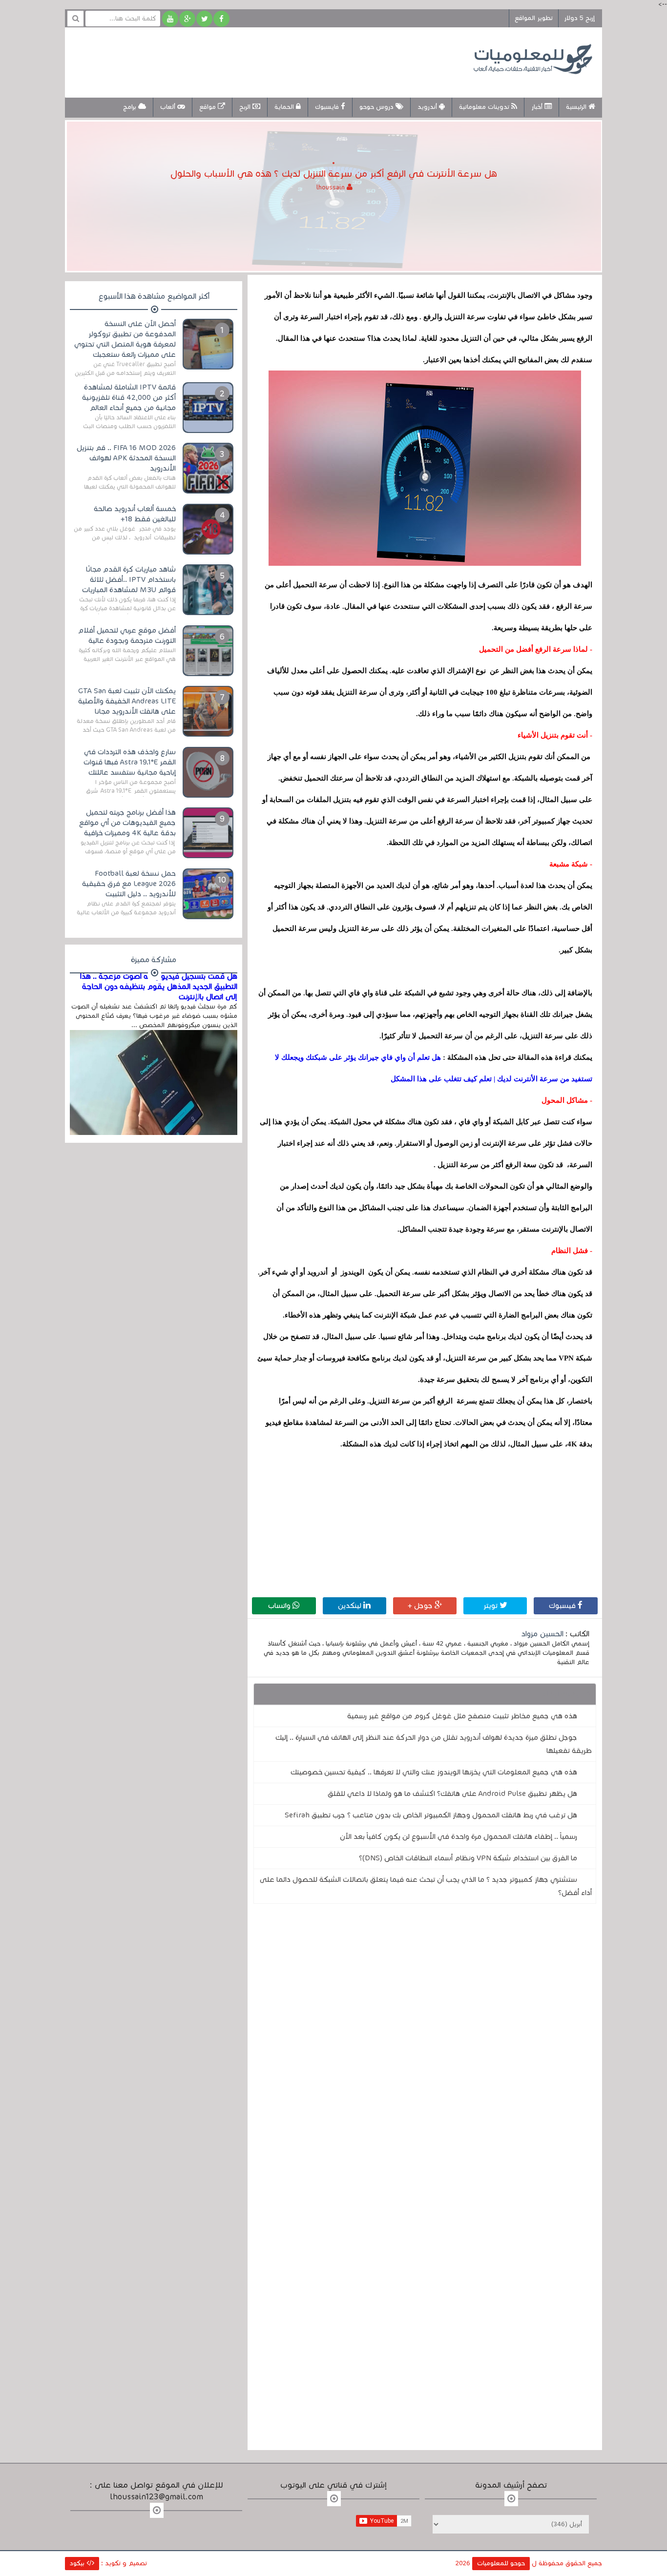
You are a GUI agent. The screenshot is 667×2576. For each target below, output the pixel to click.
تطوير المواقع (534, 18)
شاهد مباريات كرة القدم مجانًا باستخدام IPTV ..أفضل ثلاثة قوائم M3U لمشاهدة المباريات (129, 579)
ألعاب (169, 107)
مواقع (208, 107)
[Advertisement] (252, 61)
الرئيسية (577, 107)
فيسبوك (563, 1606)
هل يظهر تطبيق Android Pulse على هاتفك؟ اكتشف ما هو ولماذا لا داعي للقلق (452, 1793)
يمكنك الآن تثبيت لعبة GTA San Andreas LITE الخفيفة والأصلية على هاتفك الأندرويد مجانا (127, 701)
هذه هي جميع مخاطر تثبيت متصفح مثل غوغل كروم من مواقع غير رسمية (462, 1716)
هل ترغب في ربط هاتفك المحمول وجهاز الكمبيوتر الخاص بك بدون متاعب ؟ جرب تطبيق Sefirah (431, 1815)
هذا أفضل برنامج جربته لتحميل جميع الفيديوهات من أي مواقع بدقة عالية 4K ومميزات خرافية (127, 823)
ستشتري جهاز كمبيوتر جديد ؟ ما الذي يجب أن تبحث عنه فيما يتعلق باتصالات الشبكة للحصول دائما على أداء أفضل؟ (426, 1886)
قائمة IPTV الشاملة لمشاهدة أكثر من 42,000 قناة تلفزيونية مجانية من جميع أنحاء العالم (129, 397)
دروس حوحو (377, 107)
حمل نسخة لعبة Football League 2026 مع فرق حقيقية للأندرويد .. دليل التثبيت (129, 884)
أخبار (538, 107)
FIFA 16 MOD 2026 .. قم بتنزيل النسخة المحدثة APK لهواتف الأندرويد (126, 458)
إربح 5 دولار (579, 18)
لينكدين (351, 1606)
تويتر (491, 1606)
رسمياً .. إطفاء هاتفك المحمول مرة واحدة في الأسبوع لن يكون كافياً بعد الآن (459, 1836)
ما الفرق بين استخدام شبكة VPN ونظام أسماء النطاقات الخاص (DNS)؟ (468, 1858)
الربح (246, 107)
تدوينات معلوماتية (485, 107)
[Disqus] (425, 2046)
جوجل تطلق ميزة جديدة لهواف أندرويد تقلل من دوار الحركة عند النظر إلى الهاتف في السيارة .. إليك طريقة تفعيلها (434, 1744)
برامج (131, 107)
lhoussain (332, 187)
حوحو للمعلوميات (501, 2563)
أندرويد (428, 107)
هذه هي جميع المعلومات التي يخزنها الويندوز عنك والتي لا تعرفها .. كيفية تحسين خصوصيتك (434, 1772)
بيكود (78, 2563)
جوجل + (421, 1606)
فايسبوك (328, 107)
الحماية (285, 107)
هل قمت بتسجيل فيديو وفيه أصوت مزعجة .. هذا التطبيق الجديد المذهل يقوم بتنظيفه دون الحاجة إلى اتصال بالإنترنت (159, 987)
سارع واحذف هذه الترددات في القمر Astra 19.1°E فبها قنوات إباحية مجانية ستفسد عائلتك (130, 762)
